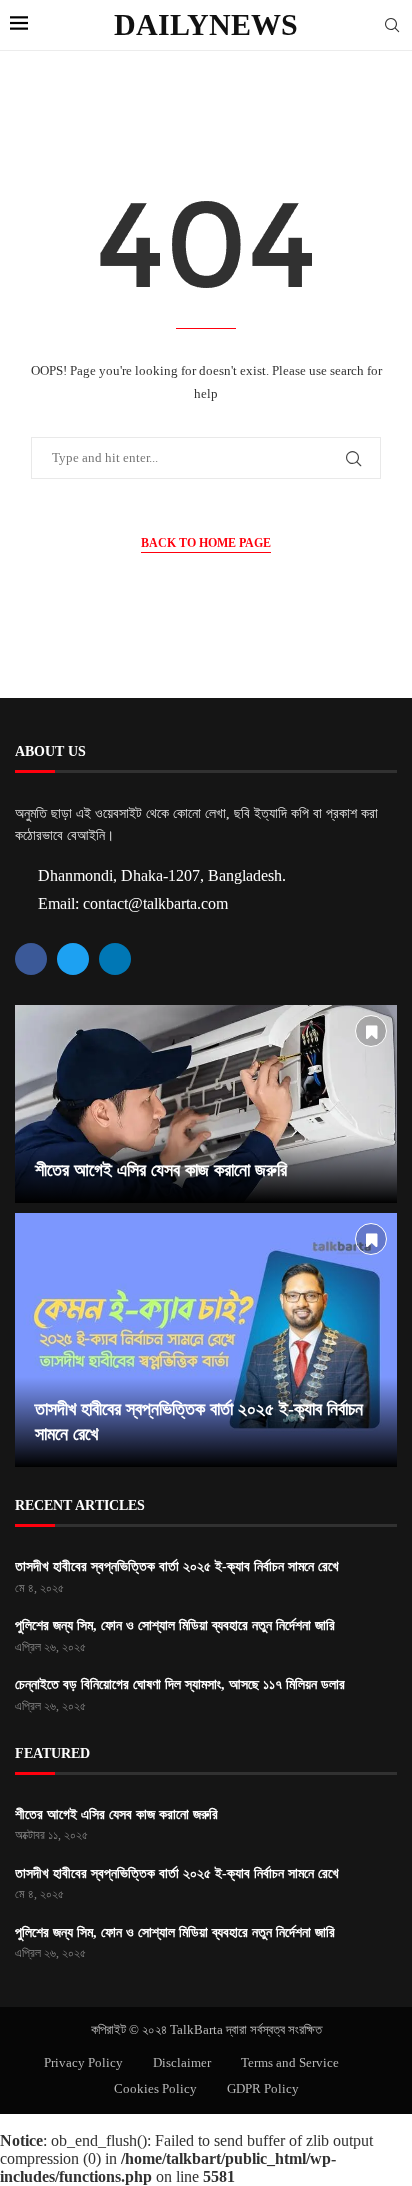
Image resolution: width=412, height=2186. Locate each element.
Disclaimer (182, 2062)
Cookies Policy (155, 2088)
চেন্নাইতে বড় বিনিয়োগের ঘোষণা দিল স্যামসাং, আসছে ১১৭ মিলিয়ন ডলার (180, 1684)
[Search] (392, 26)
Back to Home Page (206, 543)
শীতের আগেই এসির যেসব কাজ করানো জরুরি (161, 1170)
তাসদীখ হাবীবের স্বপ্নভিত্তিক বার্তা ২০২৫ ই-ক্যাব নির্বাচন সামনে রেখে (177, 1566)
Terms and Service (290, 2062)
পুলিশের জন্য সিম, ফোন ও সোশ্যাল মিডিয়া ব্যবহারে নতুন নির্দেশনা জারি (175, 1625)
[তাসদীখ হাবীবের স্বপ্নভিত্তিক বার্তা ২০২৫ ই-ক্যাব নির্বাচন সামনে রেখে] (206, 1340)
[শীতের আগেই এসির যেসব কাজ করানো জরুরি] (206, 1104)
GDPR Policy (263, 2088)
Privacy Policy (83, 2062)
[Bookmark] (371, 1031)
